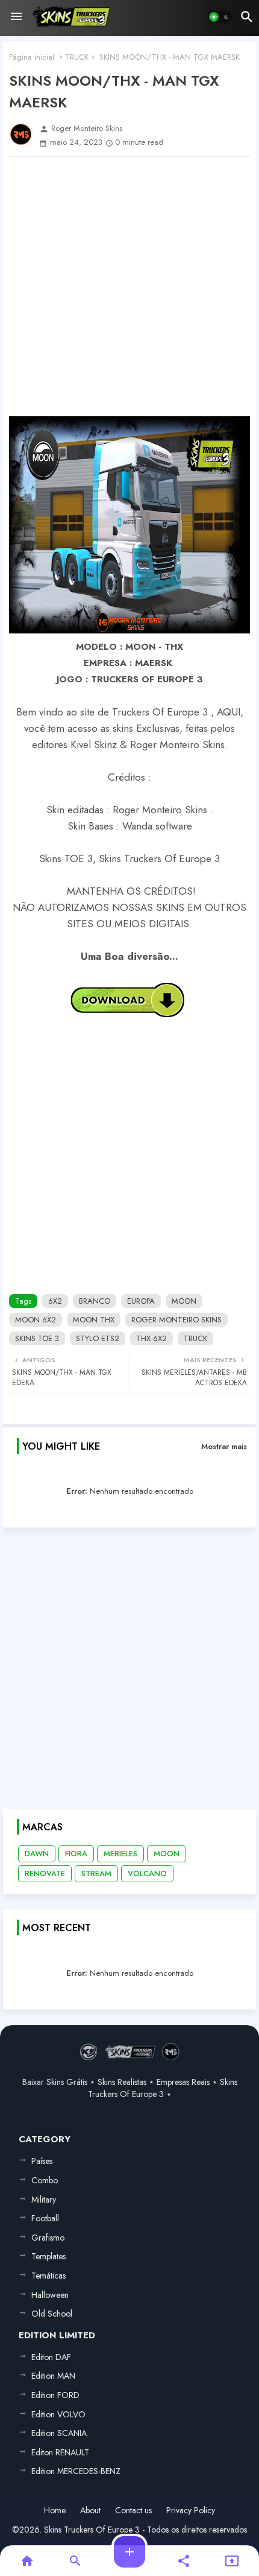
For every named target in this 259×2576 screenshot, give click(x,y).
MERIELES (120, 1854)
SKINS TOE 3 (37, 1338)
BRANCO (95, 1301)
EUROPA (141, 1301)
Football (45, 2218)
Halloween (50, 2295)
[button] (220, 17)
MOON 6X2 (36, 1320)
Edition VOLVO (58, 2414)
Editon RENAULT (60, 2452)
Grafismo (48, 2238)
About (90, 2511)
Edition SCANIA (59, 2433)
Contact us (133, 2511)
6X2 (55, 1301)
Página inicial (32, 57)
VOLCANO (147, 1873)
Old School (52, 2314)
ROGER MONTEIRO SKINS (176, 1320)
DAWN (37, 1854)
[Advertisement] (129, 287)
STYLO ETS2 (98, 1338)
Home (55, 2511)
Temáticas (48, 2276)
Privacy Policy (191, 2511)
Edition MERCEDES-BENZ (76, 2471)
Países (42, 2161)
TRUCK (77, 57)
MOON (184, 1301)
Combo (45, 2180)
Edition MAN (53, 2376)
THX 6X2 (151, 1338)
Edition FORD (55, 2395)
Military (44, 2200)
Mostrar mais (224, 1446)
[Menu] (16, 17)
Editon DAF (51, 2357)
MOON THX (94, 1320)
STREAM (96, 1873)
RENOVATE (45, 1873)
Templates (48, 2256)
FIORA (76, 1854)
